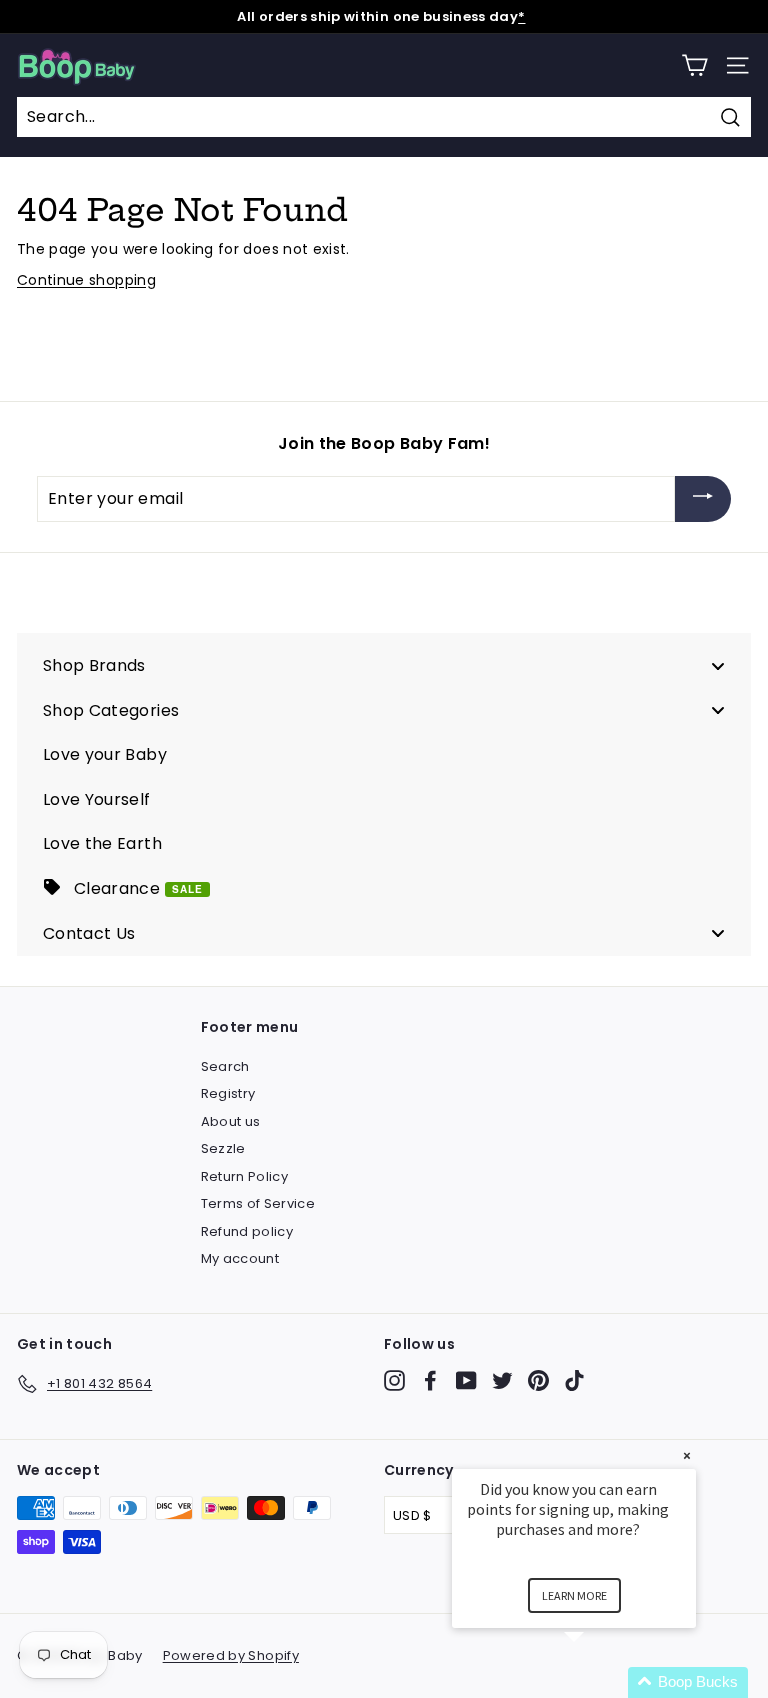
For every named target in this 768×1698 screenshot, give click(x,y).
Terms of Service (258, 1203)
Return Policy (245, 1176)
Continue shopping (86, 280)
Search (225, 1066)
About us (231, 1121)
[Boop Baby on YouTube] (466, 1380)
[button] (598, 1682)
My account (240, 1258)
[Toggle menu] (718, 665)
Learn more (574, 1595)
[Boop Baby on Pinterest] (538, 1380)
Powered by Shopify (231, 1655)
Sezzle (223, 1148)
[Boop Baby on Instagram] (394, 1380)
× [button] (687, 1455)
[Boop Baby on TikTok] (574, 1380)
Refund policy (247, 1231)
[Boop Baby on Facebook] (430, 1380)
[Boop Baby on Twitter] (502, 1380)
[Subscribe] (703, 499)
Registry (228, 1093)
